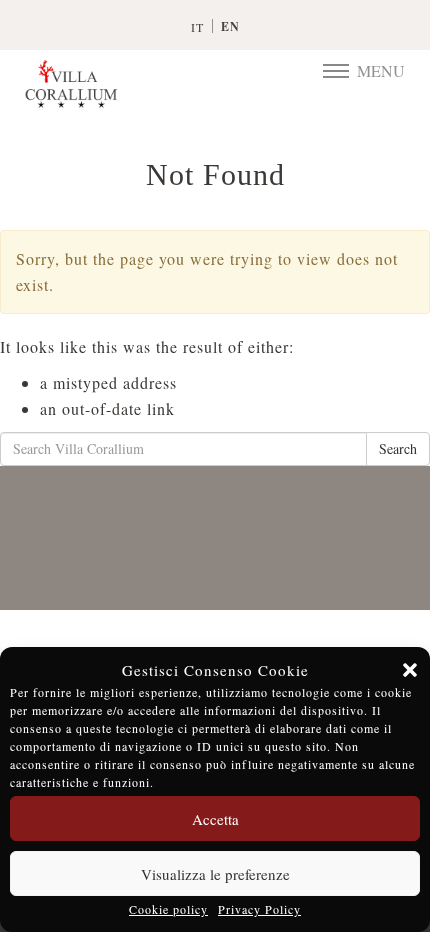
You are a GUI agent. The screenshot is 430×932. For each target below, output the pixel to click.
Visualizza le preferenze (215, 874)
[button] (410, 670)
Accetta (215, 819)
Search (398, 448)
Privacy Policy (259, 909)
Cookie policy (168, 909)
